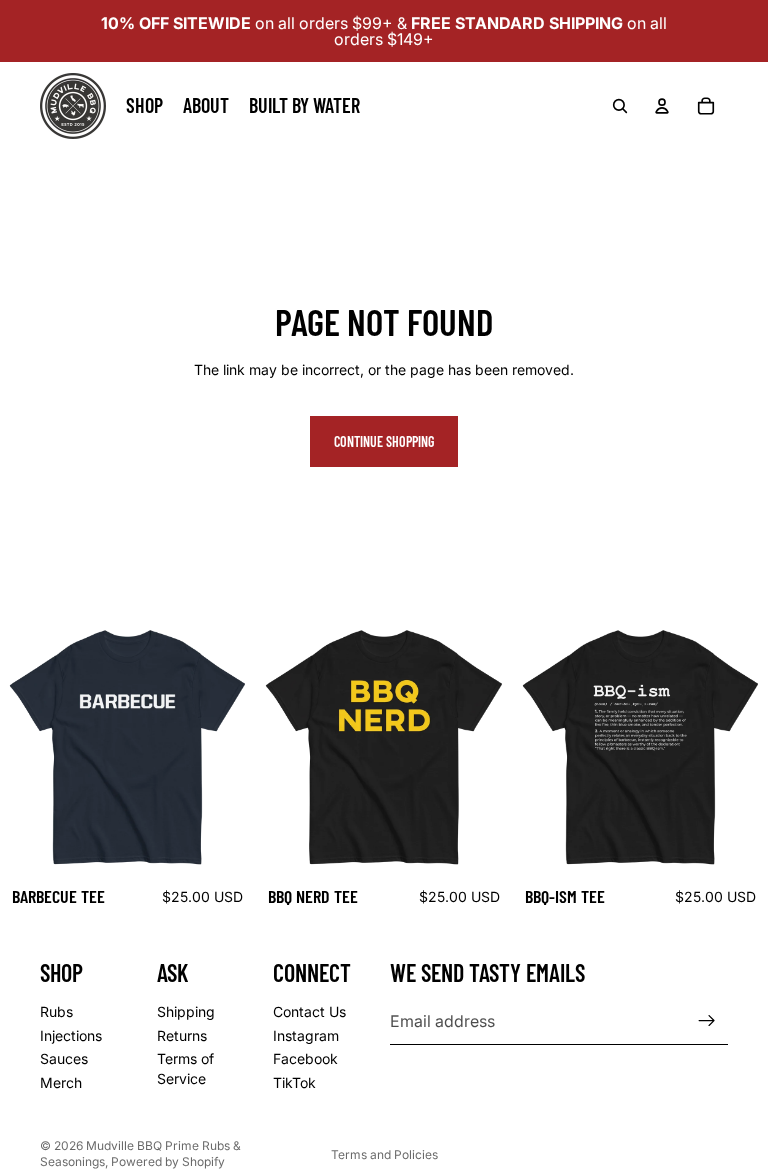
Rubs (56, 1011)
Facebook (305, 1058)
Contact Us (309, 1011)
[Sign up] (707, 1021)
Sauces (64, 1058)
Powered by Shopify (168, 1161)
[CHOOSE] (225, 845)
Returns (182, 1035)
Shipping (186, 1011)
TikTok (294, 1082)
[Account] (662, 106)
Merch (61, 1082)
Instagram (306, 1035)
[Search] (620, 106)
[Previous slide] (286, 748)
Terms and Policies (384, 1154)
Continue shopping (384, 441)
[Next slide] (482, 748)
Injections (71, 1035)
